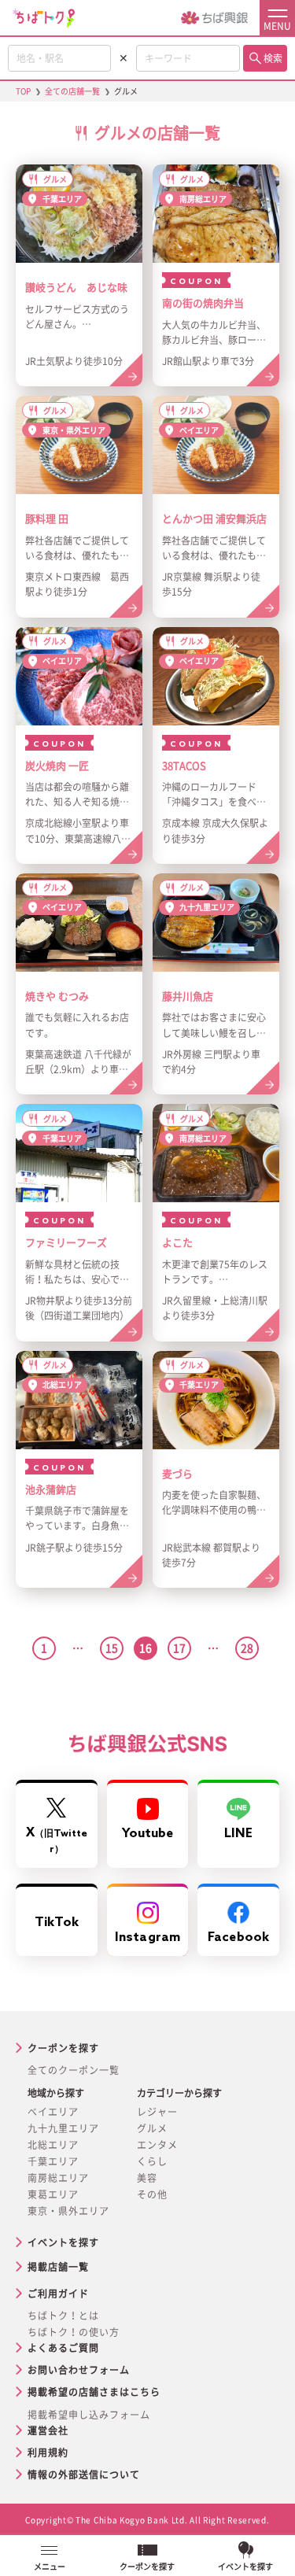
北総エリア (53, 2145)
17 (179, 1648)
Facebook (238, 1938)
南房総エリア (58, 2178)
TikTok (57, 1923)
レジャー (157, 2112)
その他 (152, 2194)
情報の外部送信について (84, 2475)
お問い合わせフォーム (79, 2370)
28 (247, 1648)
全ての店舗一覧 (72, 91)
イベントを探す (63, 2242)
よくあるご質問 (63, 2348)
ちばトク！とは (63, 2316)
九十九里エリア (63, 2128)
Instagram (147, 1938)
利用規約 (48, 2452)
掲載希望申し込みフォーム (89, 2415)
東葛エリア (53, 2194)
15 (112, 1648)
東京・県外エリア (68, 2211)
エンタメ (157, 2145)
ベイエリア (53, 2112)
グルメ (152, 2128)
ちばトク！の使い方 (74, 2332)
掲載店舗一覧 (58, 2267)
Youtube (148, 1834)
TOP (23, 91)
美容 (147, 2178)
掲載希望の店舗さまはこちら (94, 2392)
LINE (238, 1834)
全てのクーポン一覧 (74, 2070)
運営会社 (48, 2430)
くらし (152, 2161)
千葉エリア (53, 2161)
